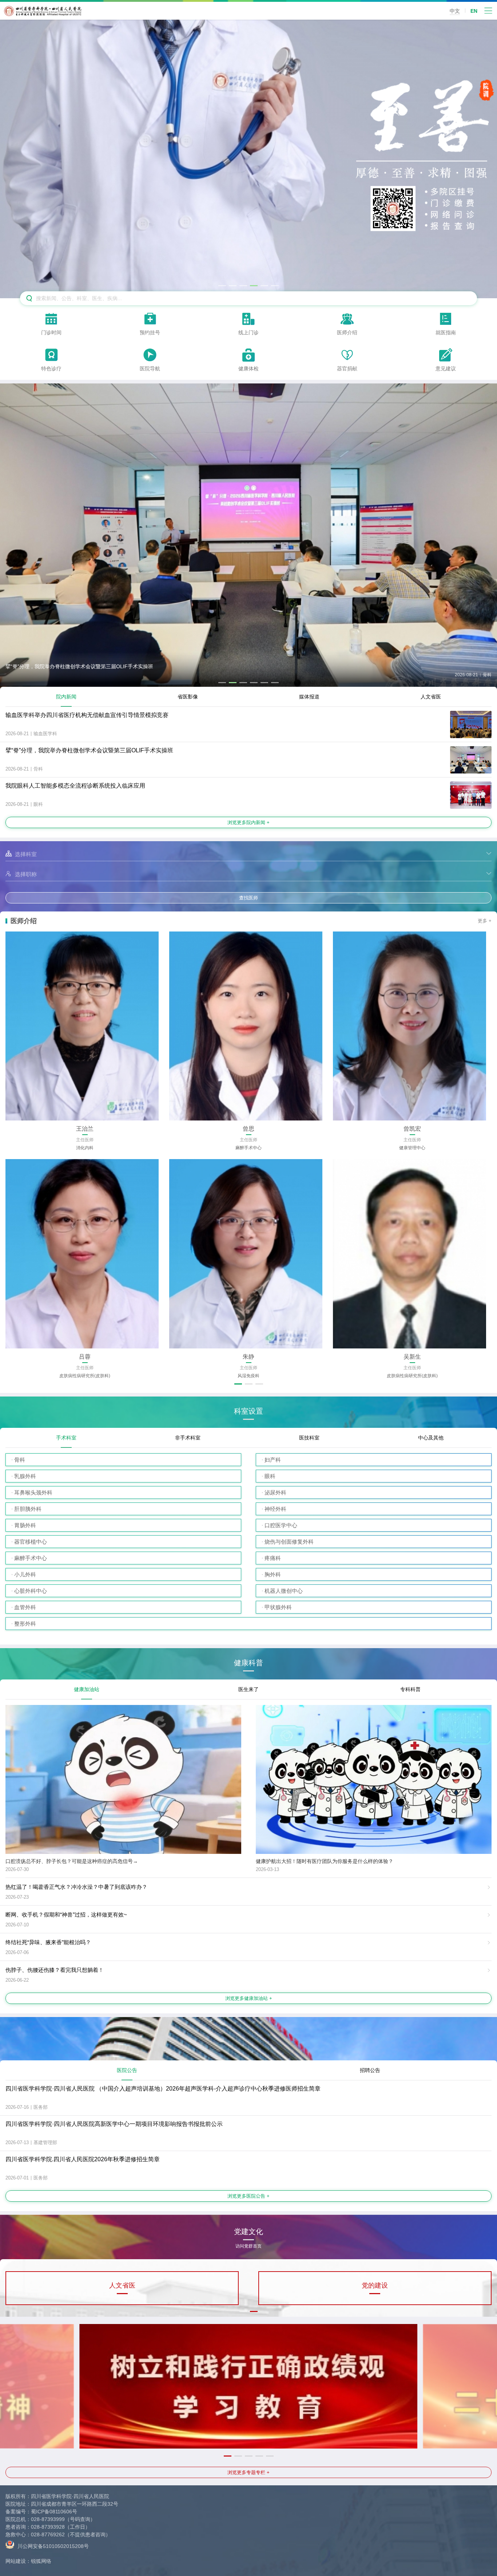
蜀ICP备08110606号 (54, 2512)
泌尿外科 (275, 1492)
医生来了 (249, 1689)
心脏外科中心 (31, 1591)
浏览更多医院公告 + (249, 2196)
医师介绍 (24, 921)
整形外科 (25, 1624)
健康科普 (249, 1663)
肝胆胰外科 (28, 1509)
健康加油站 (87, 1689)
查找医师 (249, 898)
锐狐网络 (41, 2561)
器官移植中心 (31, 1542)
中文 (455, 11)
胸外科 (273, 1574)
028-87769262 (48, 2534)
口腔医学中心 (281, 1525)
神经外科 (275, 1509)
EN (474, 11)
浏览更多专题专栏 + (249, 2472)
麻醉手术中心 (31, 1558)
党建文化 (249, 2234)
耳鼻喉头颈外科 (33, 1492)
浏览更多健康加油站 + (249, 1998)
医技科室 (309, 1438)
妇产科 (273, 1460)
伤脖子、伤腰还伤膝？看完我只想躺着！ (55, 1970)
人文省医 (431, 697)
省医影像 (188, 697)
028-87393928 (48, 2527)
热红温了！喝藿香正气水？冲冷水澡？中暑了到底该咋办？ (76, 1887)
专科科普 (410, 1689)
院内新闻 (66, 697)
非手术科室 (188, 1438)
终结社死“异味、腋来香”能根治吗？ (48, 1942)
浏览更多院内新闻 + (249, 822)
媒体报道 (309, 697)
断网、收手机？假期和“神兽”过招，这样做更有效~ (66, 1915)
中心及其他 (431, 1438)
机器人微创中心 (284, 1591)
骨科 (20, 1460)
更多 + (485, 921)
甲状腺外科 (278, 1607)
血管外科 (25, 1607)
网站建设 (16, 2561)
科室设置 (249, 1411)
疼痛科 (273, 1558)
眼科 (270, 1476)
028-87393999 (48, 2519)
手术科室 (66, 1438)
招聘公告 (370, 2070)
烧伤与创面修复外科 (289, 1542)
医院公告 (127, 2070)
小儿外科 (25, 1574)
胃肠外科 (25, 1525)
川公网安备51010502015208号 (52, 2546)
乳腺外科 (25, 1476)
